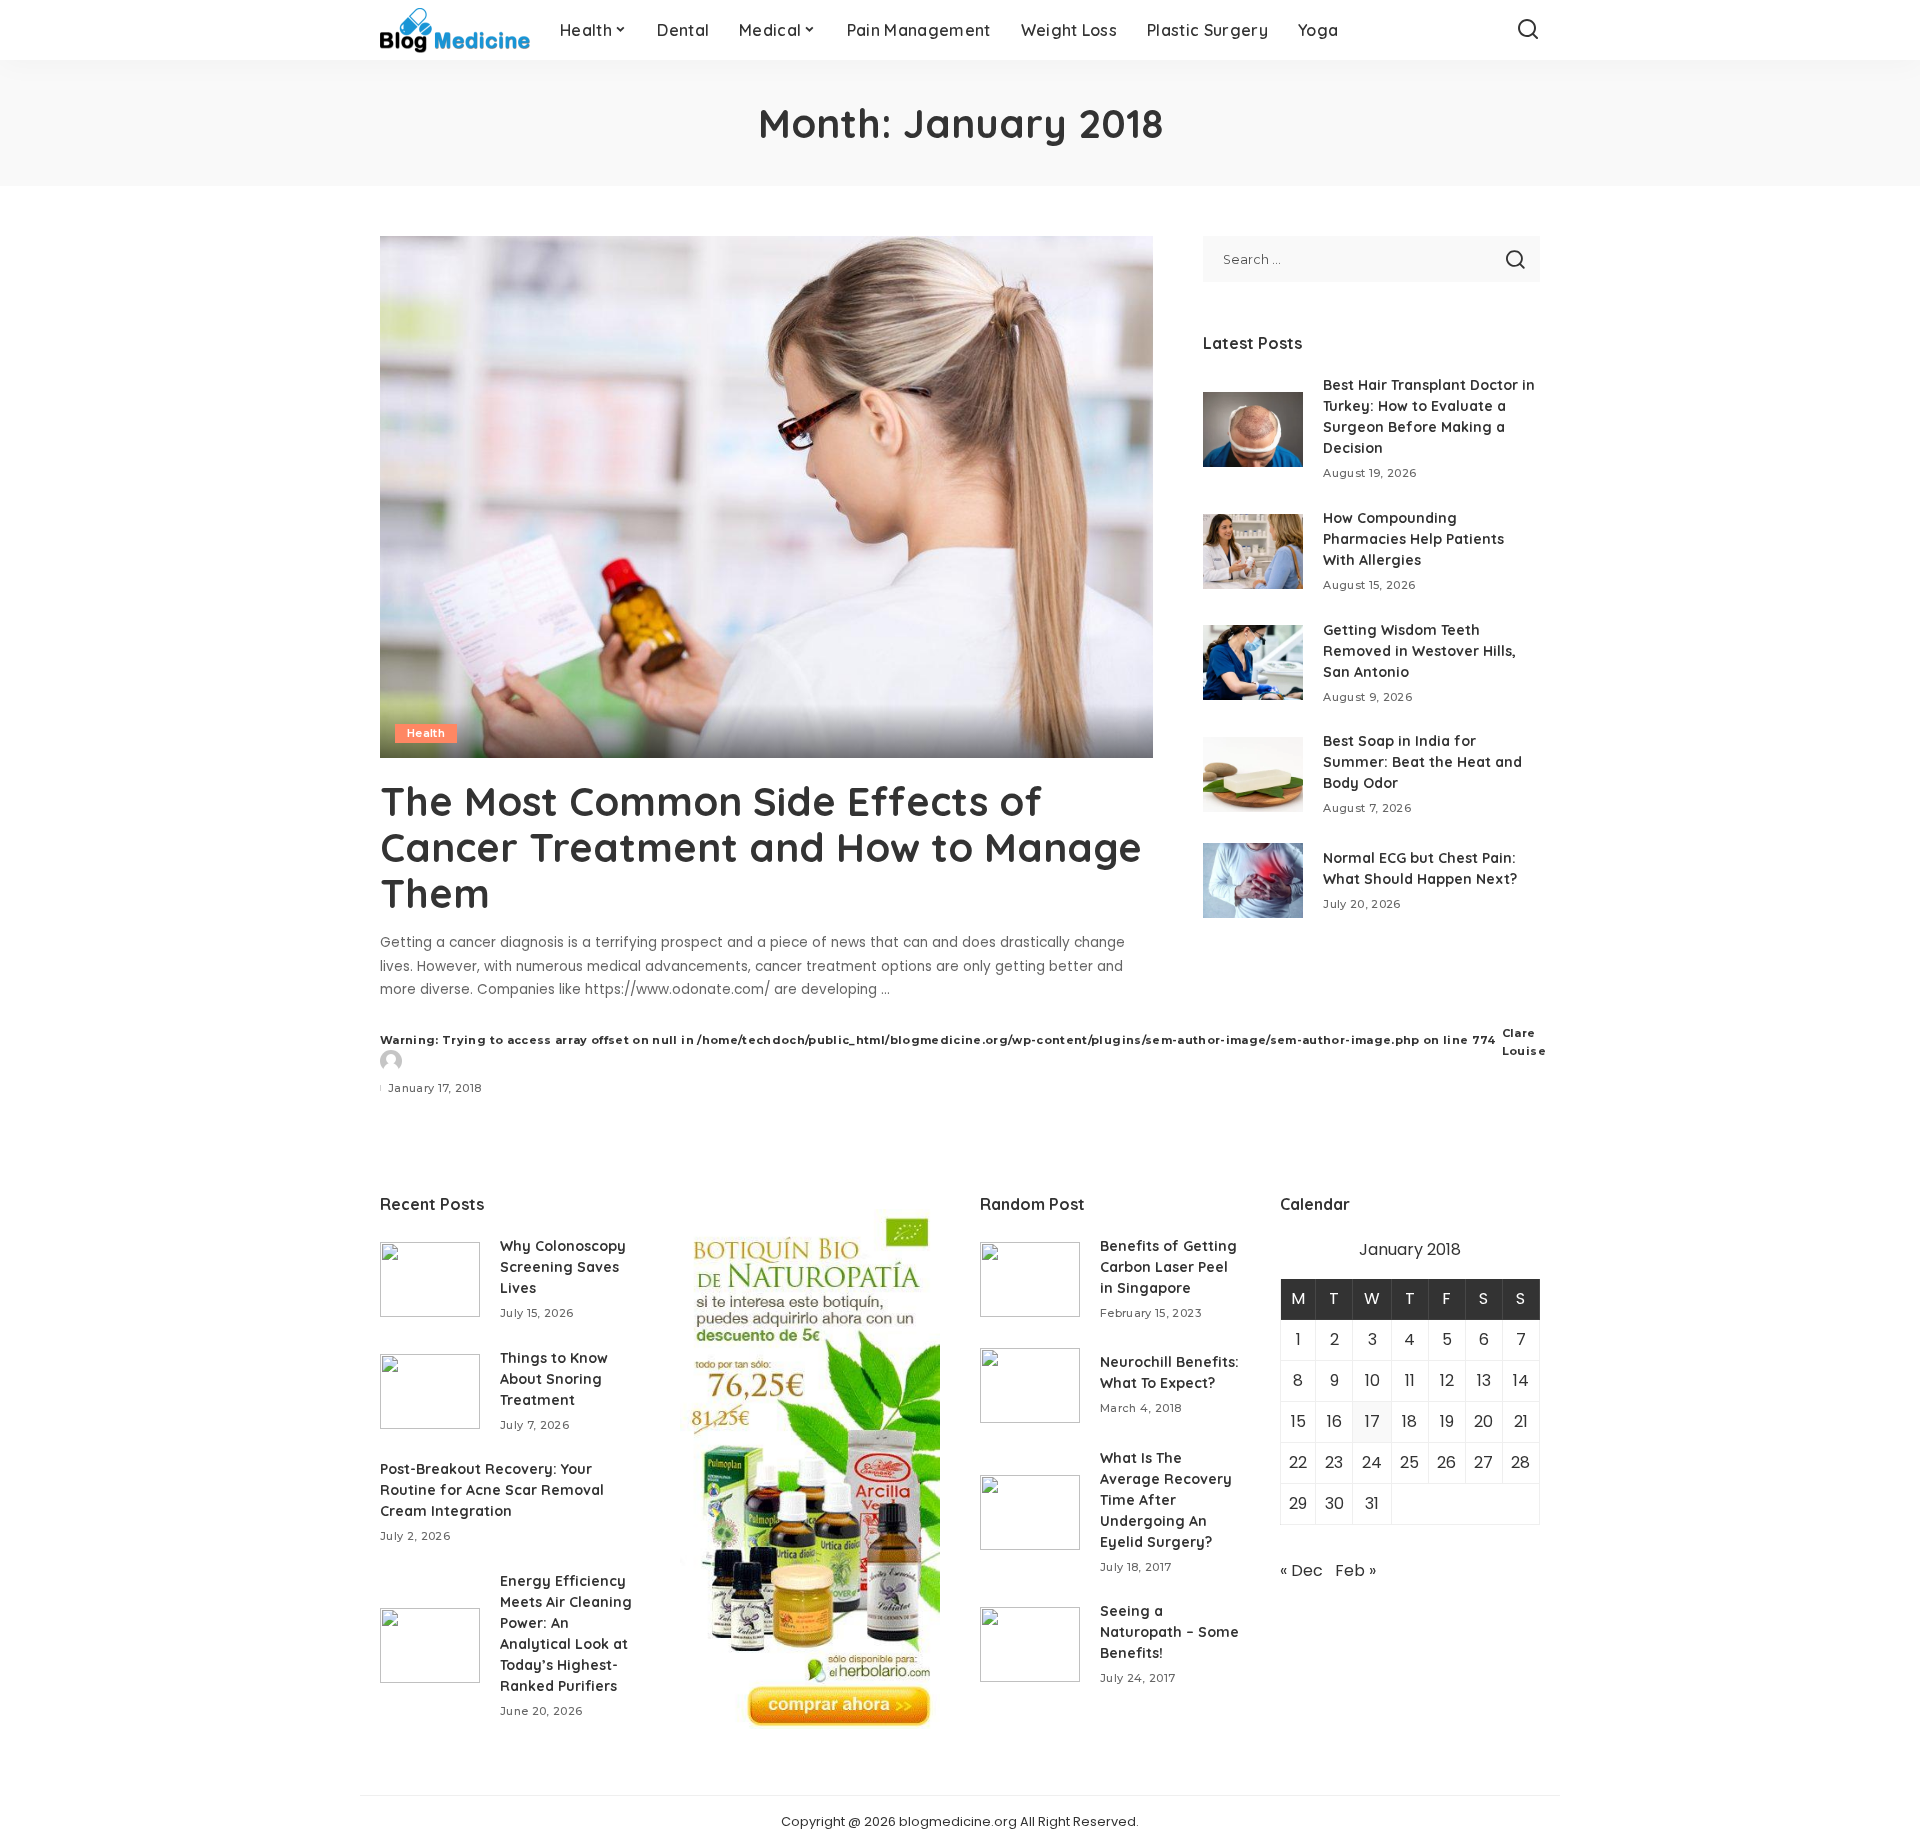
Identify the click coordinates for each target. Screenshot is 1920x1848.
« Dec (1301, 1570)
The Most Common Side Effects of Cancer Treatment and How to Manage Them (761, 847)
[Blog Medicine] (455, 30)
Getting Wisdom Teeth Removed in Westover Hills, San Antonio (1419, 651)
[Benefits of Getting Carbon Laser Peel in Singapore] (1030, 1279)
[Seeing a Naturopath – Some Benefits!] (1030, 1644)
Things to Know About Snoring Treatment (554, 1379)
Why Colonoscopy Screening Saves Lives (563, 1267)
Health (426, 733)
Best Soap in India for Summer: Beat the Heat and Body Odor (1422, 762)
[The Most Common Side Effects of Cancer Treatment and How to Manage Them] (766, 497)
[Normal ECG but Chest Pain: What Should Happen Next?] (1253, 880)
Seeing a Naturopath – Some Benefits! (1169, 1632)
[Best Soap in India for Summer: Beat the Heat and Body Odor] (1253, 774)
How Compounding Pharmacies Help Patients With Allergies (1413, 539)
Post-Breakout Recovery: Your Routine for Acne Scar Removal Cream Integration (492, 1490)
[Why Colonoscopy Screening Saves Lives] (430, 1279)
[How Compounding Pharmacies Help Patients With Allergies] (1253, 551)
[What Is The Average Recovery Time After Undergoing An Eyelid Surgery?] (1030, 1512)
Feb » (1355, 1570)
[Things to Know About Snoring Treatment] (430, 1391)
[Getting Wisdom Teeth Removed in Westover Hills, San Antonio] (1253, 662)
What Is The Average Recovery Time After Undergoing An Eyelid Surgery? (1166, 1500)
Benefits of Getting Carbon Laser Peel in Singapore (1168, 1267)
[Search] (1528, 30)
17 (1372, 1421)
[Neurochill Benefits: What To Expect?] (1030, 1385)
